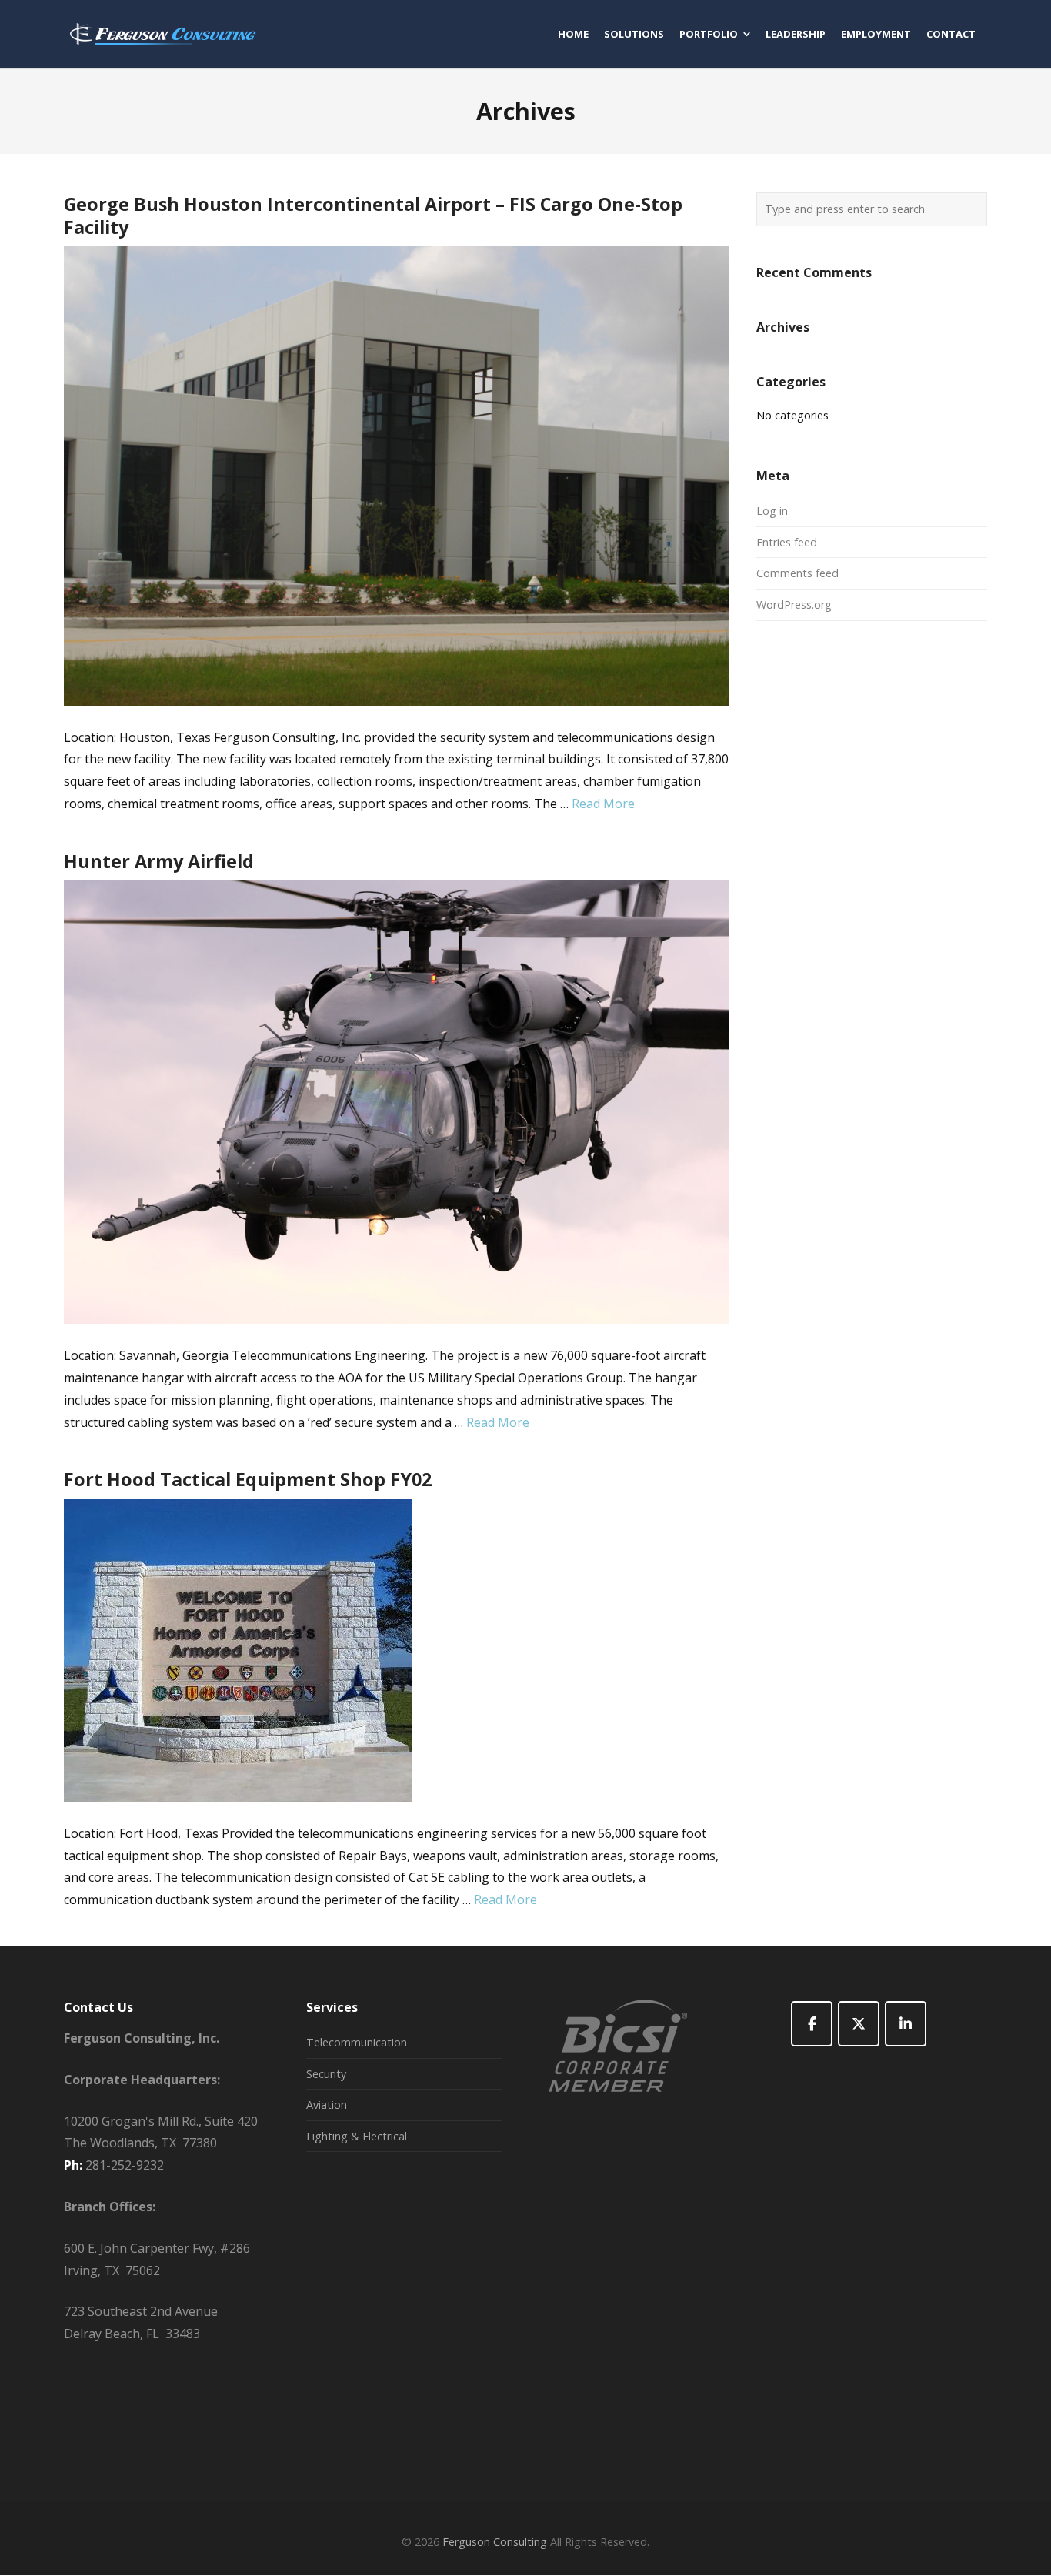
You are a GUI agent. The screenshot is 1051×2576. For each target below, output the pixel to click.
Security (326, 2074)
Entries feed (787, 542)
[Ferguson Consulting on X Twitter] (859, 2024)
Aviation (327, 2105)
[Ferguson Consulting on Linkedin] (906, 2024)
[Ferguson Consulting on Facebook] (812, 2024)
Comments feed (797, 573)
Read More (603, 804)
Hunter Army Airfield (159, 861)
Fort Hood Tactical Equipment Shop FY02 (248, 1479)
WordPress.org (794, 605)
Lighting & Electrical (357, 2136)
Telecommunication (357, 2042)
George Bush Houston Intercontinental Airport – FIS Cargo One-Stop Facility (373, 216)
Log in (772, 511)
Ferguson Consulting (495, 2542)
